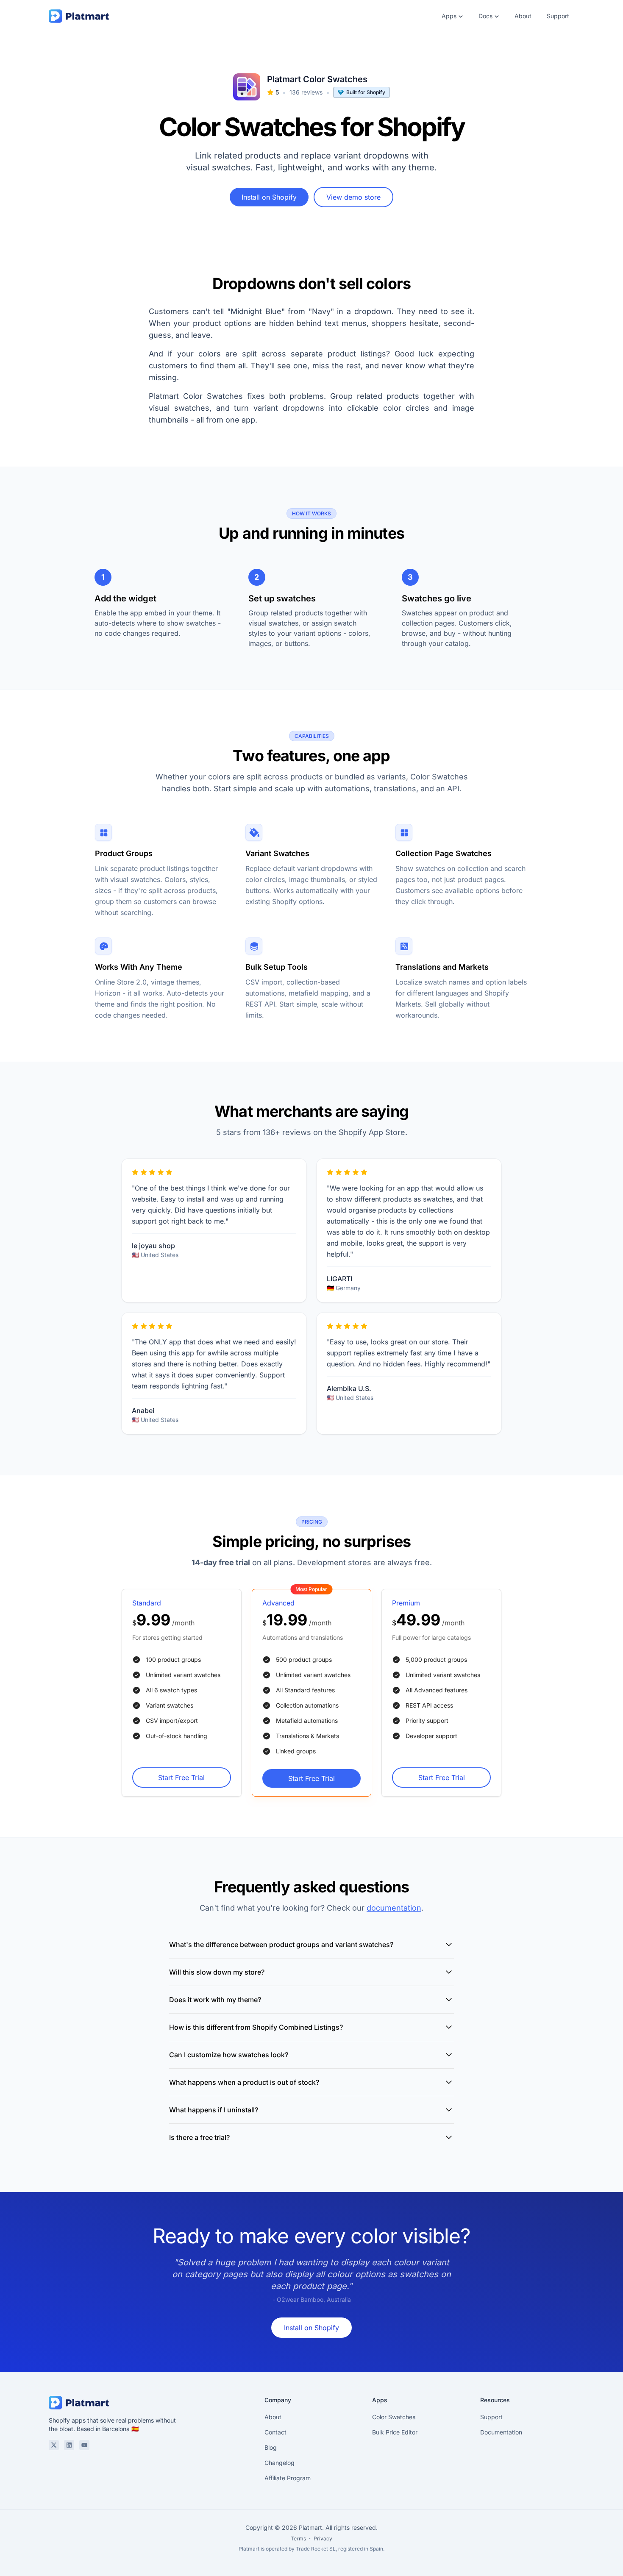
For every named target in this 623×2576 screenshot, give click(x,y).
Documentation (501, 2432)
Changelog (280, 2463)
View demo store (353, 197)
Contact (275, 2432)
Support (558, 16)
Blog (271, 2447)
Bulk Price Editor (395, 2432)
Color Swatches (394, 2417)
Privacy (323, 2538)
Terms (298, 2538)
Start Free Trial (181, 1778)
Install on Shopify (269, 197)
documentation (394, 1908)
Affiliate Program (288, 2478)
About (523, 16)
